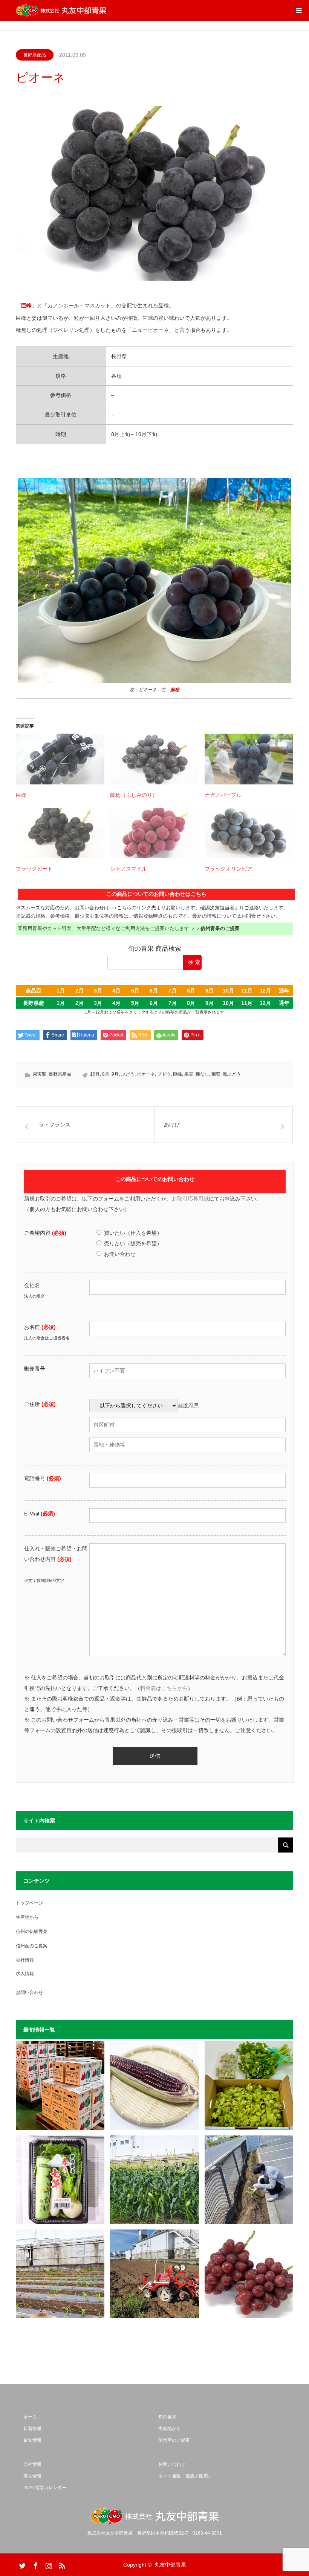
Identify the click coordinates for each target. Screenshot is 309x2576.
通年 (284, 991)
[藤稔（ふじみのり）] (154, 759)
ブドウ (164, 1074)
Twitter (21, 2564)
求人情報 (25, 1974)
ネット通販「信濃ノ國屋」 (185, 2476)
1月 (61, 991)
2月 (80, 991)
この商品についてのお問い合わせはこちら (156, 894)
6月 (154, 991)
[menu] (298, 11)
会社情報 (25, 1960)
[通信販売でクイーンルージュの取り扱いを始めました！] (249, 2274)
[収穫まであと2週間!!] (154, 2180)
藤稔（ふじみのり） (134, 795)
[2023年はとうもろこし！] (154, 2274)
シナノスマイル (128, 869)
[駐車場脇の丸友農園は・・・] (249, 2180)
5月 (135, 991)
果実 (189, 1074)
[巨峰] (60, 759)
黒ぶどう (232, 1074)
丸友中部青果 (170, 2565)
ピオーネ (146, 1074)
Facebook (35, 2564)
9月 (210, 991)
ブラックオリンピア (228, 869)
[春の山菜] (249, 2085)
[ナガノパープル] (249, 759)
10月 (228, 991)
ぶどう (128, 1074)
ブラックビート (34, 869)
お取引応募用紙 (190, 1199)
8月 (191, 991)
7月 (173, 991)
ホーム (30, 2417)
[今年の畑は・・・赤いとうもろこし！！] (154, 2085)
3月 (98, 991)
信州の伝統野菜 (32, 1932)
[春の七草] (60, 2180)
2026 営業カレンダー (45, 2488)
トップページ (29, 1903)
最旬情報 (32, 2440)
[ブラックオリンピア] (249, 833)
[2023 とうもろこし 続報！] (60, 2274)
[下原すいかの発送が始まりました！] (60, 2085)
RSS (61, 2564)
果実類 (40, 1074)
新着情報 (32, 2429)
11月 (247, 991)
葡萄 (216, 1074)
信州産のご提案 (32, 1946)
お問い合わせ (29, 1992)
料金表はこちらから (164, 1688)
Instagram (48, 2564)
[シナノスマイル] (154, 833)
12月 (265, 991)
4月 (116, 991)
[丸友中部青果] (61, 11)
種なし (202, 1074)
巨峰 (21, 795)
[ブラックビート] (60, 833)
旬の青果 (167, 2417)
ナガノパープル (223, 795)
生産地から (27, 1917)
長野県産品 (35, 55)
